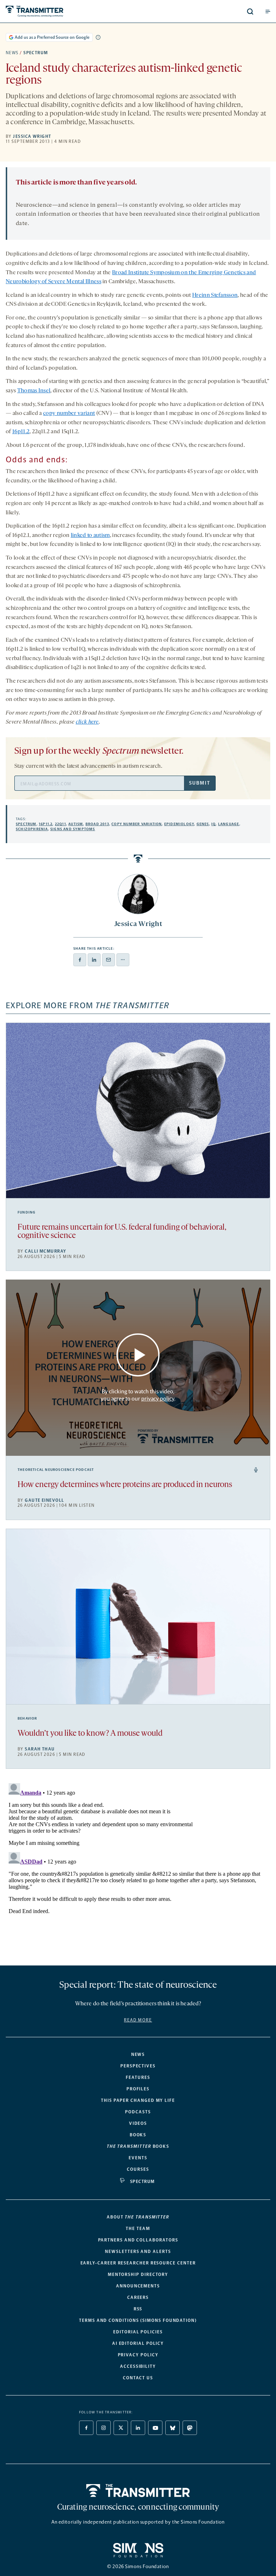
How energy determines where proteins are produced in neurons (125, 1485)
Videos (138, 2123)
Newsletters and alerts (138, 2252)
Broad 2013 (97, 824)
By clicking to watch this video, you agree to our (137, 1395)
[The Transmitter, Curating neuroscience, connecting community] (62, 11)
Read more (138, 2020)
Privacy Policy (138, 2355)
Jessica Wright (32, 136)
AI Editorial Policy (138, 2343)
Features (138, 2077)
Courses (138, 2169)
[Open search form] (250, 11)
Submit (199, 783)
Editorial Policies (138, 2332)
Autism (76, 824)
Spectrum (36, 53)
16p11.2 (21, 432)
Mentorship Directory (138, 2275)
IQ (213, 824)
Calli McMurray (45, 1251)
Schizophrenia (32, 829)
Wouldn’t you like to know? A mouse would (90, 1734)
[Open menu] (268, 11)
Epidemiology (179, 824)
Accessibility (138, 2366)
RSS (138, 2309)
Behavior (27, 1719)
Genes (203, 824)
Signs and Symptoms (73, 829)
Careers (138, 2297)
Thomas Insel (34, 391)
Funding (27, 1212)
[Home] (138, 2491)
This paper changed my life (138, 2100)
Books (138, 2135)
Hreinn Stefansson (215, 295)
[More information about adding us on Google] (98, 37)
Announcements (138, 2286)
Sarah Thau (40, 1749)
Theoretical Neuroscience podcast (56, 1470)
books (138, 2146)
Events (138, 2158)
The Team (138, 2229)
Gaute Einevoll (44, 1500)
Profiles (138, 2089)
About (138, 2217)
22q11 (61, 824)
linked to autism (90, 536)
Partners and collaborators (138, 2240)
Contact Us (138, 2378)
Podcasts (138, 2112)
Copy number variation (137, 824)
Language (229, 824)
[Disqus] (138, 1870)
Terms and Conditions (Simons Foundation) (138, 2320)
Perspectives (138, 2066)
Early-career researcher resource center (138, 2263)
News (12, 53)
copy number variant (69, 413)
